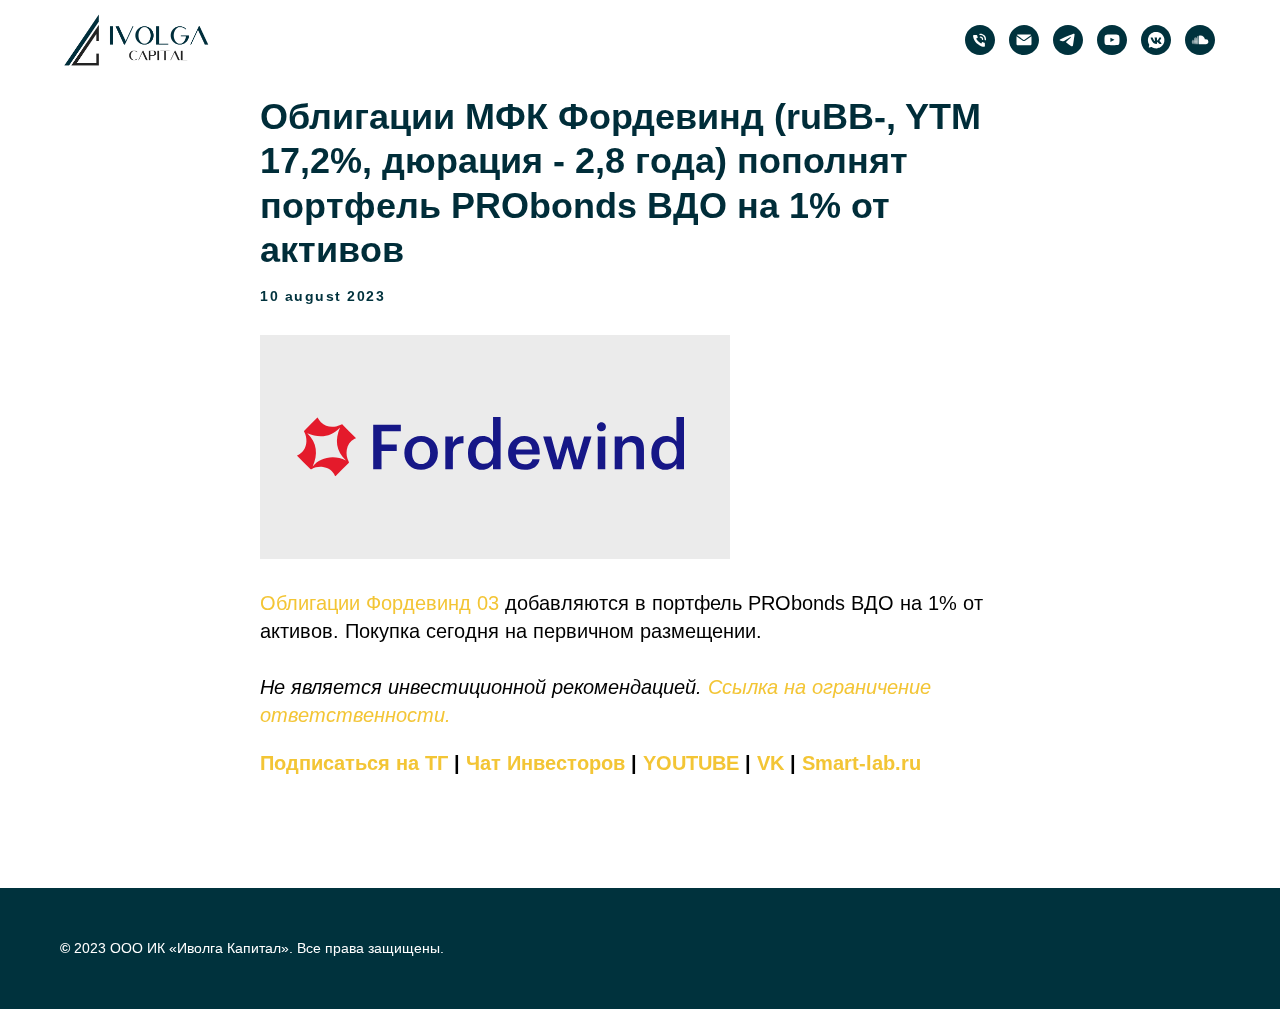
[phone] (980, 40)
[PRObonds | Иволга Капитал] (1068, 40)
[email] (1024, 40)
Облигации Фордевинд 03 (379, 603)
